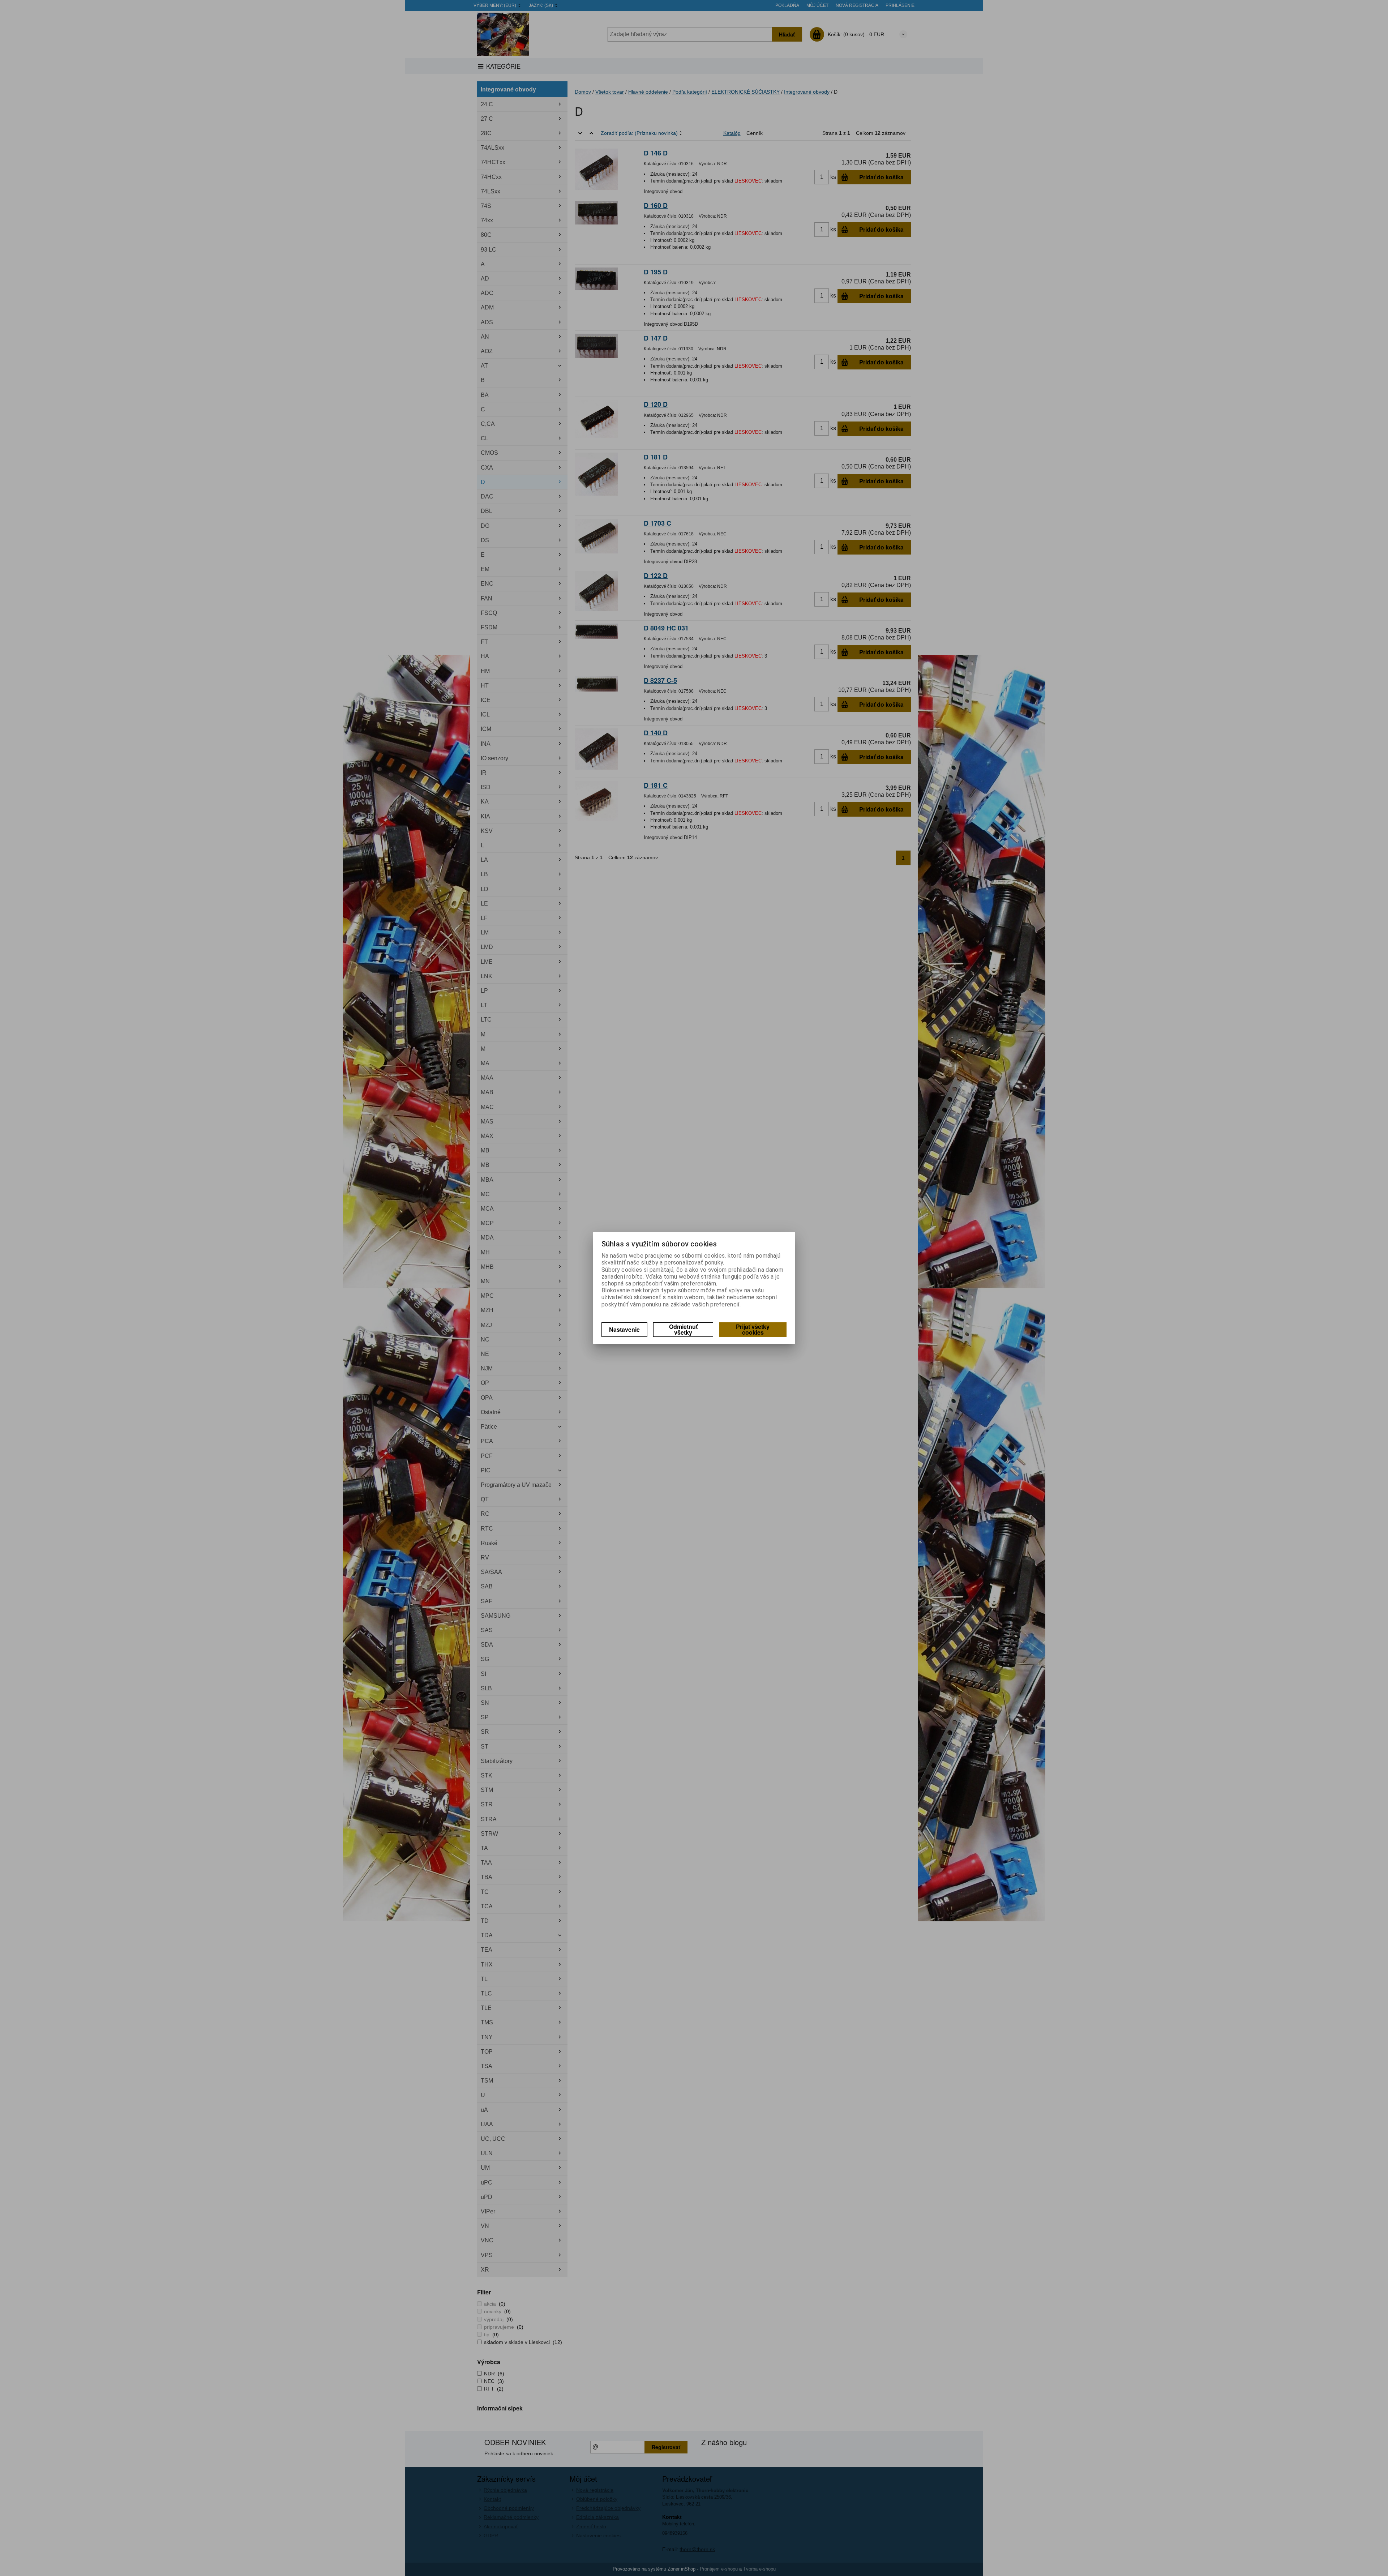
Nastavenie (624, 1329)
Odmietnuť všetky (683, 1329)
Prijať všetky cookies (753, 1329)
